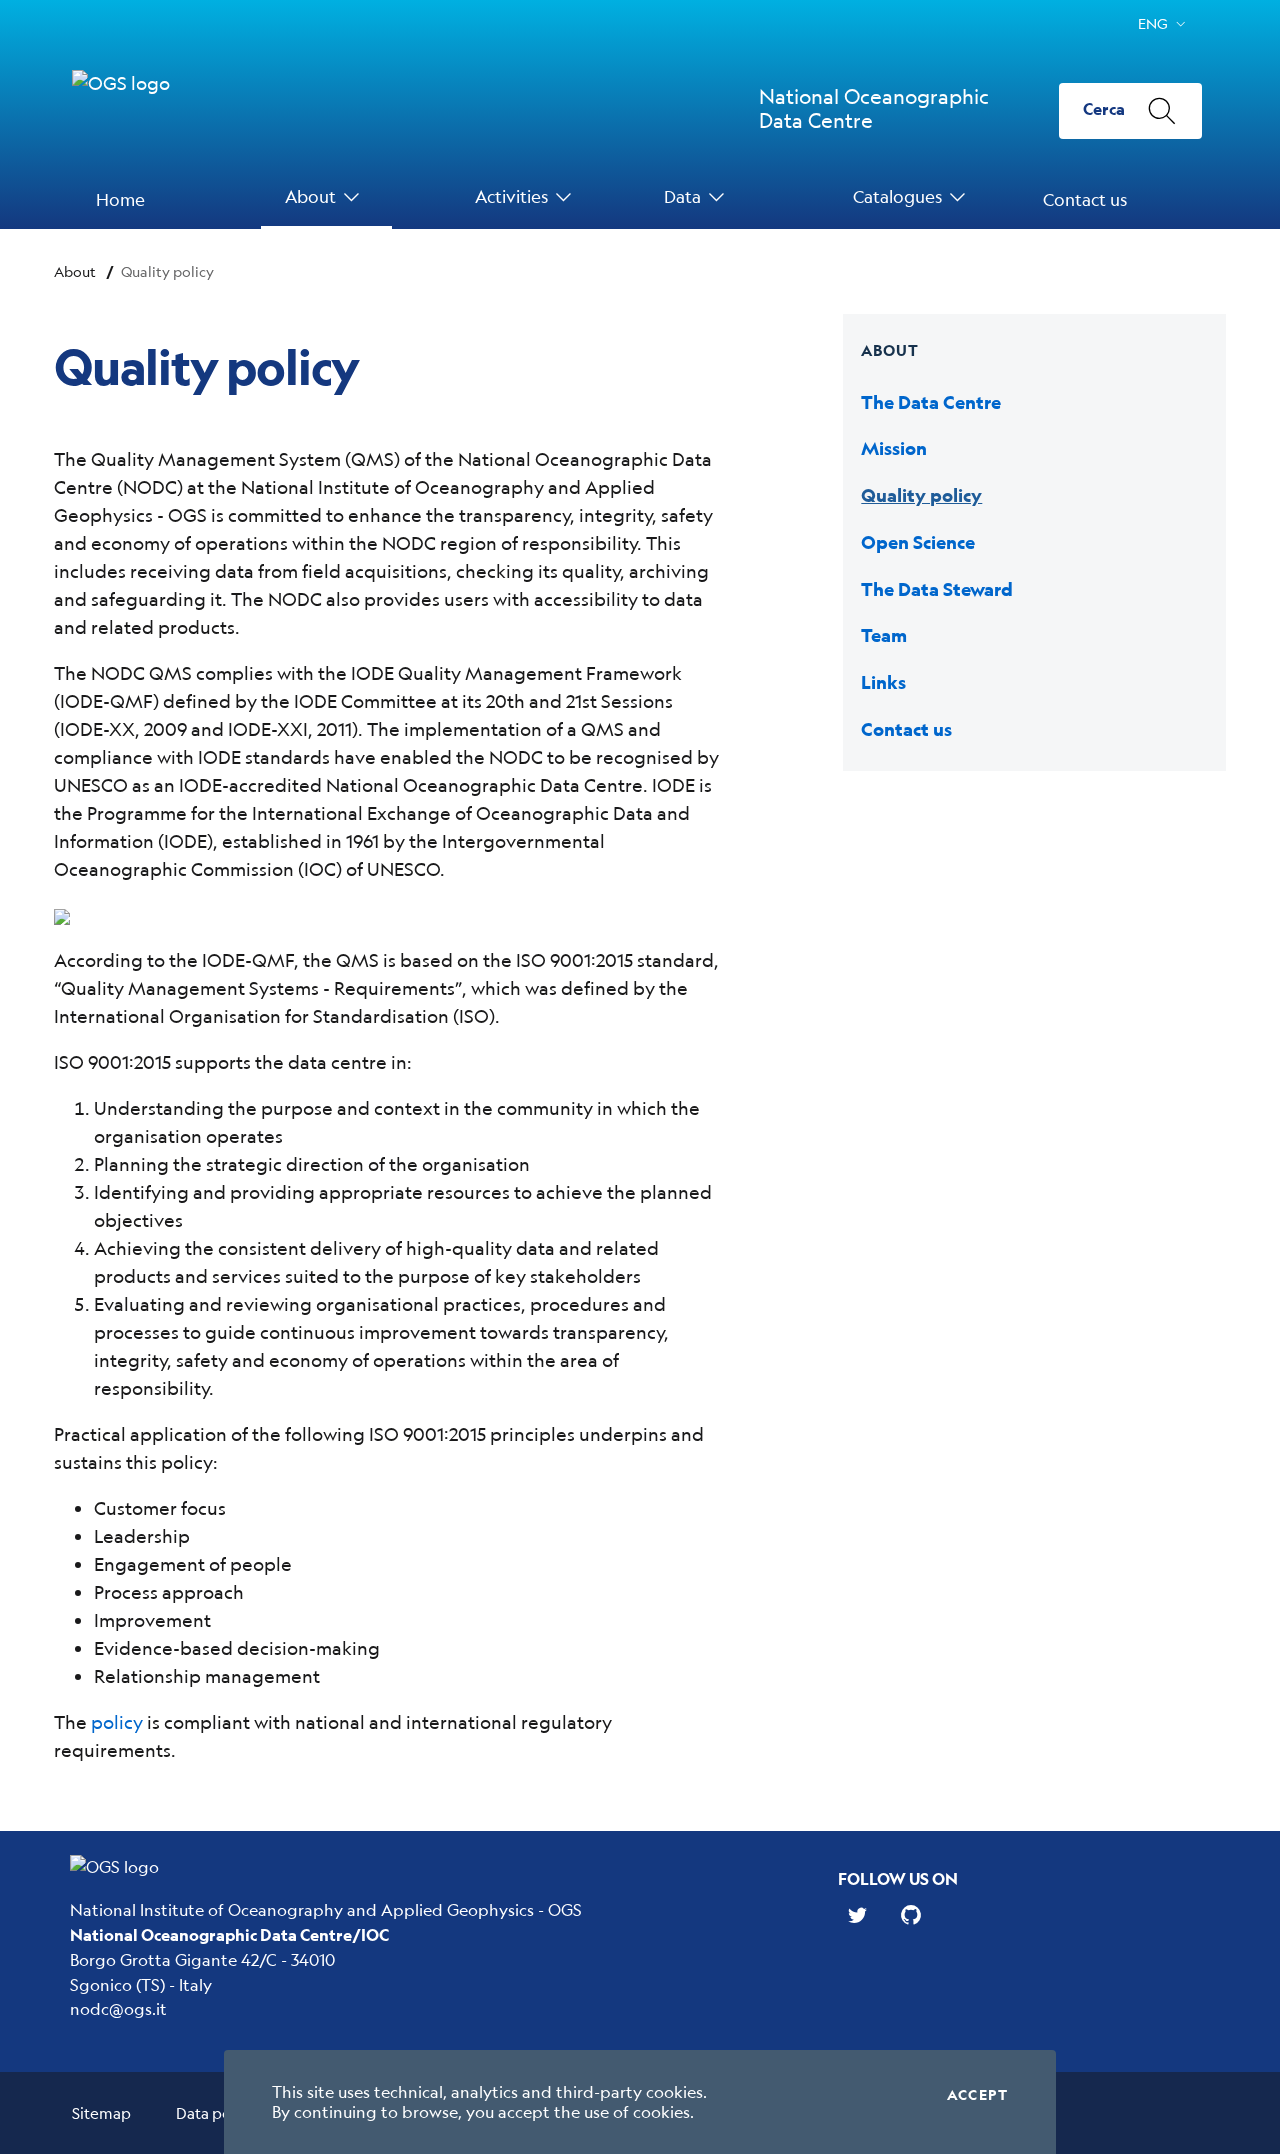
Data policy (215, 2112)
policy (117, 1722)
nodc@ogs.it (118, 2008)
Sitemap (101, 2112)
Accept (977, 2095)
